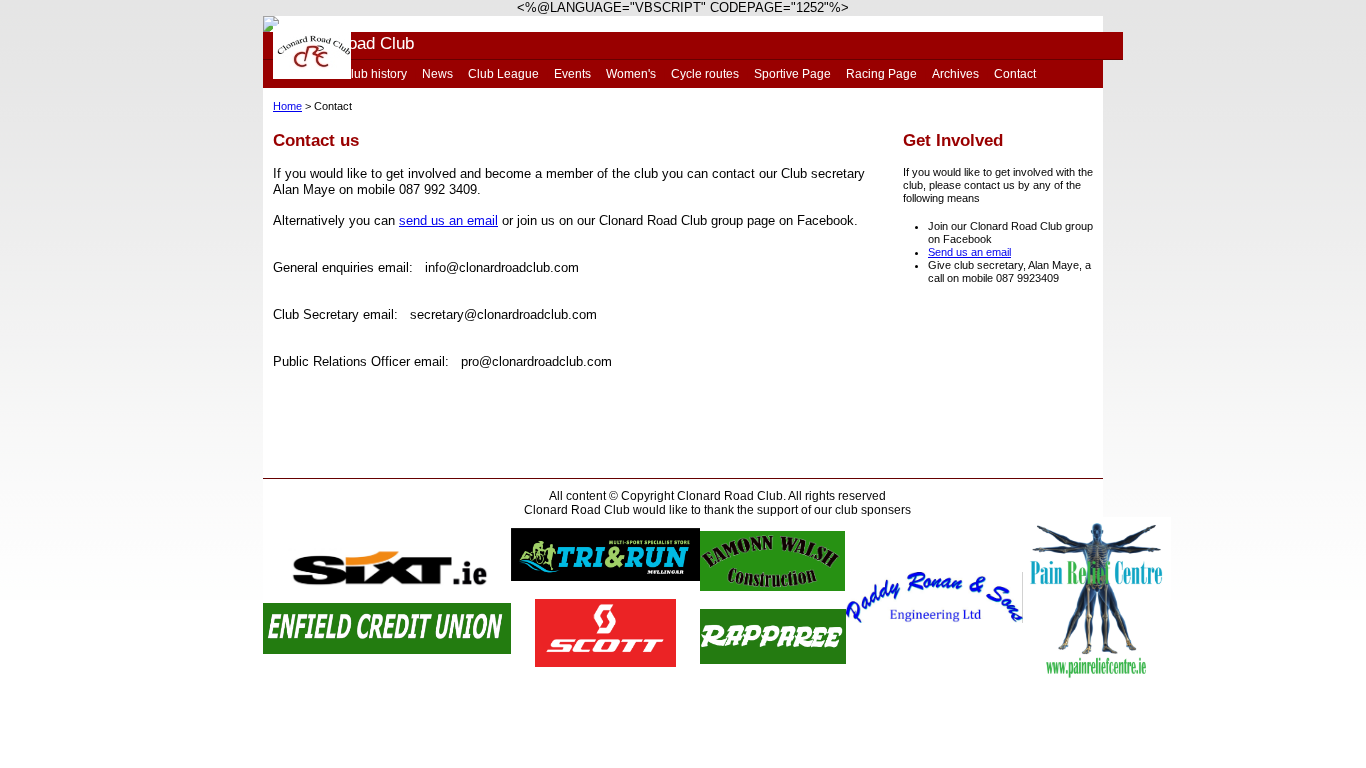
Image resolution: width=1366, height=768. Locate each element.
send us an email (448, 220)
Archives (955, 74)
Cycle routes (705, 74)
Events (572, 74)
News (437, 74)
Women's (631, 74)
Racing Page (881, 74)
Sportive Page (792, 74)
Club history (374, 74)
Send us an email (969, 252)
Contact (1015, 74)
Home (287, 106)
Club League (503, 74)
